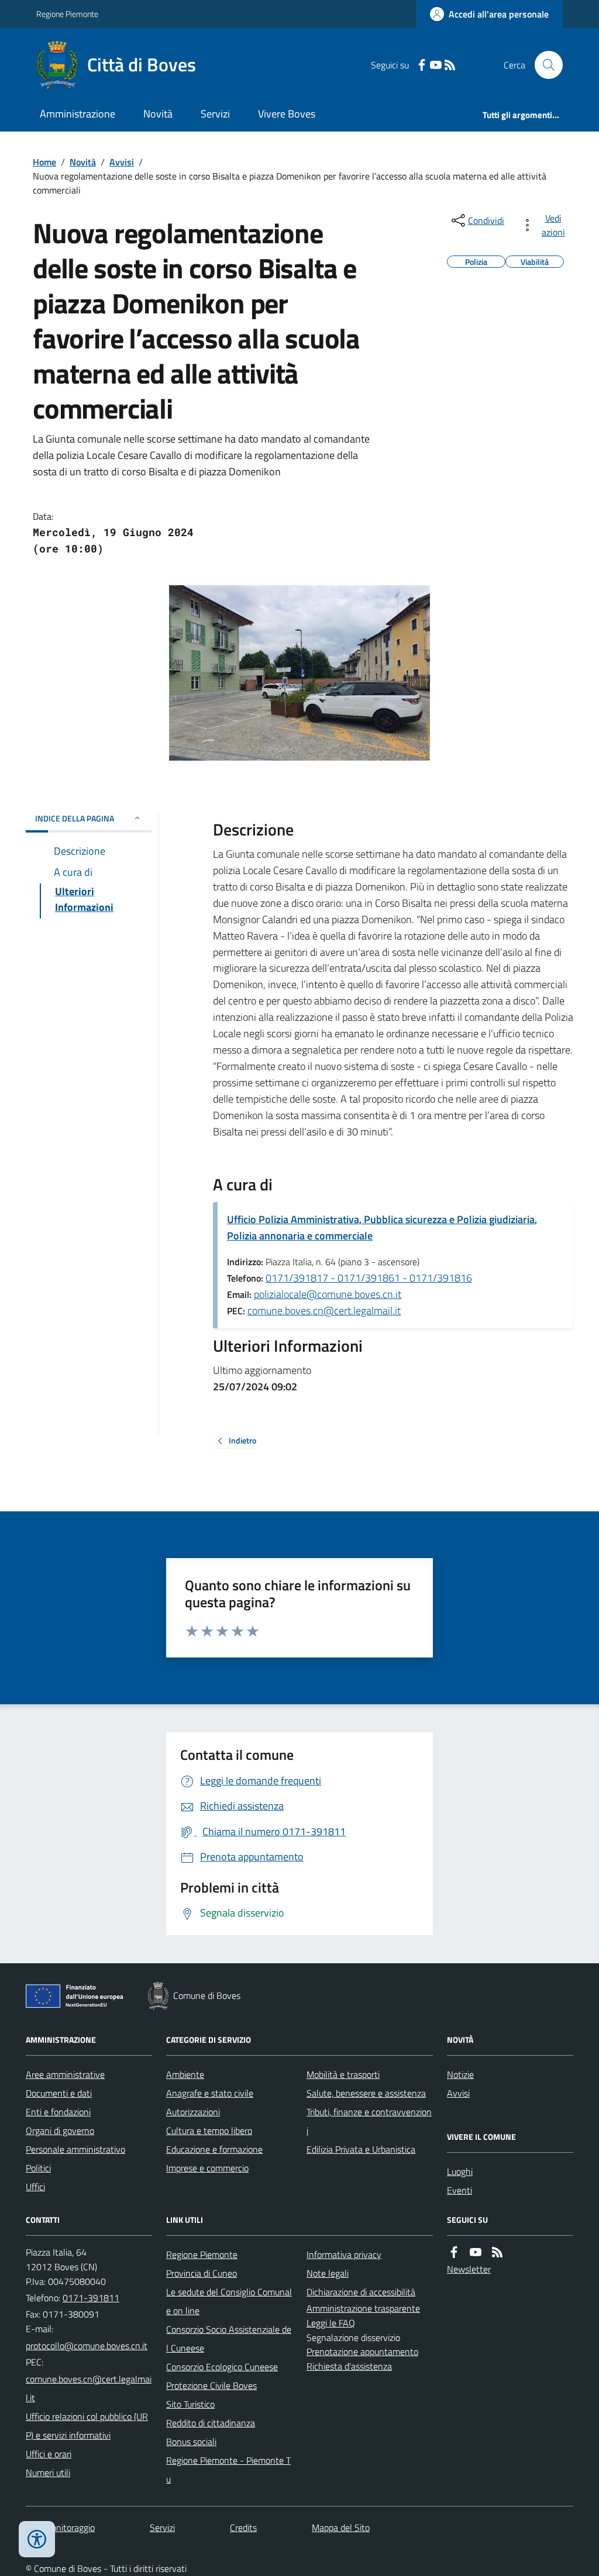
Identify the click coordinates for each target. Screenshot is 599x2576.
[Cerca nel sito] (544, 65)
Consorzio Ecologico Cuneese (222, 2367)
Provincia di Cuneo (202, 2273)
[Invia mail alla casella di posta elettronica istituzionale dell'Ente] (87, 2346)
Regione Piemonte (67, 14)
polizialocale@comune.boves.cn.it (328, 1294)
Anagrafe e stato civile (210, 2093)
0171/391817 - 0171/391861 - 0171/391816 (369, 1278)
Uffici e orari (49, 2454)
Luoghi (460, 2171)
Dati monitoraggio (60, 2527)
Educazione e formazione (214, 2149)
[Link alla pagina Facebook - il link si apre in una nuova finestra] (422, 65)
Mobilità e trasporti (343, 2074)
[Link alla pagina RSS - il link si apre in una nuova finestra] (450, 65)
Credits (243, 2527)
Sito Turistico (190, 2404)
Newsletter (469, 2269)
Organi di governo (60, 2130)
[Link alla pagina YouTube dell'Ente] (476, 2252)
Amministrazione (78, 114)
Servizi (215, 114)
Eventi (459, 2190)
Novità (158, 114)
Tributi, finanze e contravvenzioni (369, 2121)
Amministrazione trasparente (363, 2308)
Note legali (328, 2273)
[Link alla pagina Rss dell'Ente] (497, 2252)
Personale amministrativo (75, 2149)
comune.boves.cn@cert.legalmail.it (324, 1311)
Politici (38, 2168)
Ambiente (185, 2074)
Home (44, 162)
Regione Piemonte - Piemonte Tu (228, 2470)
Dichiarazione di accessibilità (361, 2292)
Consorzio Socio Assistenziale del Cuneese (229, 2339)
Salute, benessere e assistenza (366, 2093)
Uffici (35, 2187)
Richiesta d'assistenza (349, 2366)
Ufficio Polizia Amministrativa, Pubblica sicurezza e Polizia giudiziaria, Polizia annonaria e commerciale (382, 1227)
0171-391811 (91, 2298)
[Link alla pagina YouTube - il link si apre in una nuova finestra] (436, 65)
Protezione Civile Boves (211, 2385)
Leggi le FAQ (331, 2323)
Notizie (460, 2074)
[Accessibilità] (37, 2539)
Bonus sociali (191, 2442)
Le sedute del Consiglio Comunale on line (229, 2301)
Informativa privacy (344, 2254)
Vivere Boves (287, 114)
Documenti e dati (59, 2093)
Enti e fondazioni (58, 2112)
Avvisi (122, 162)
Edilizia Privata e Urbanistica (361, 2149)
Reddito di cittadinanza (211, 2423)
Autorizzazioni (193, 2112)
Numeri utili (48, 2473)
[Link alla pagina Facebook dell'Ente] (454, 2252)
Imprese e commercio (207, 2168)
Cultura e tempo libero (209, 2130)
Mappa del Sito (341, 2527)
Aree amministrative (65, 2074)
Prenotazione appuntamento (362, 2351)
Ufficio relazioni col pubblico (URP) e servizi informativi (87, 2426)
